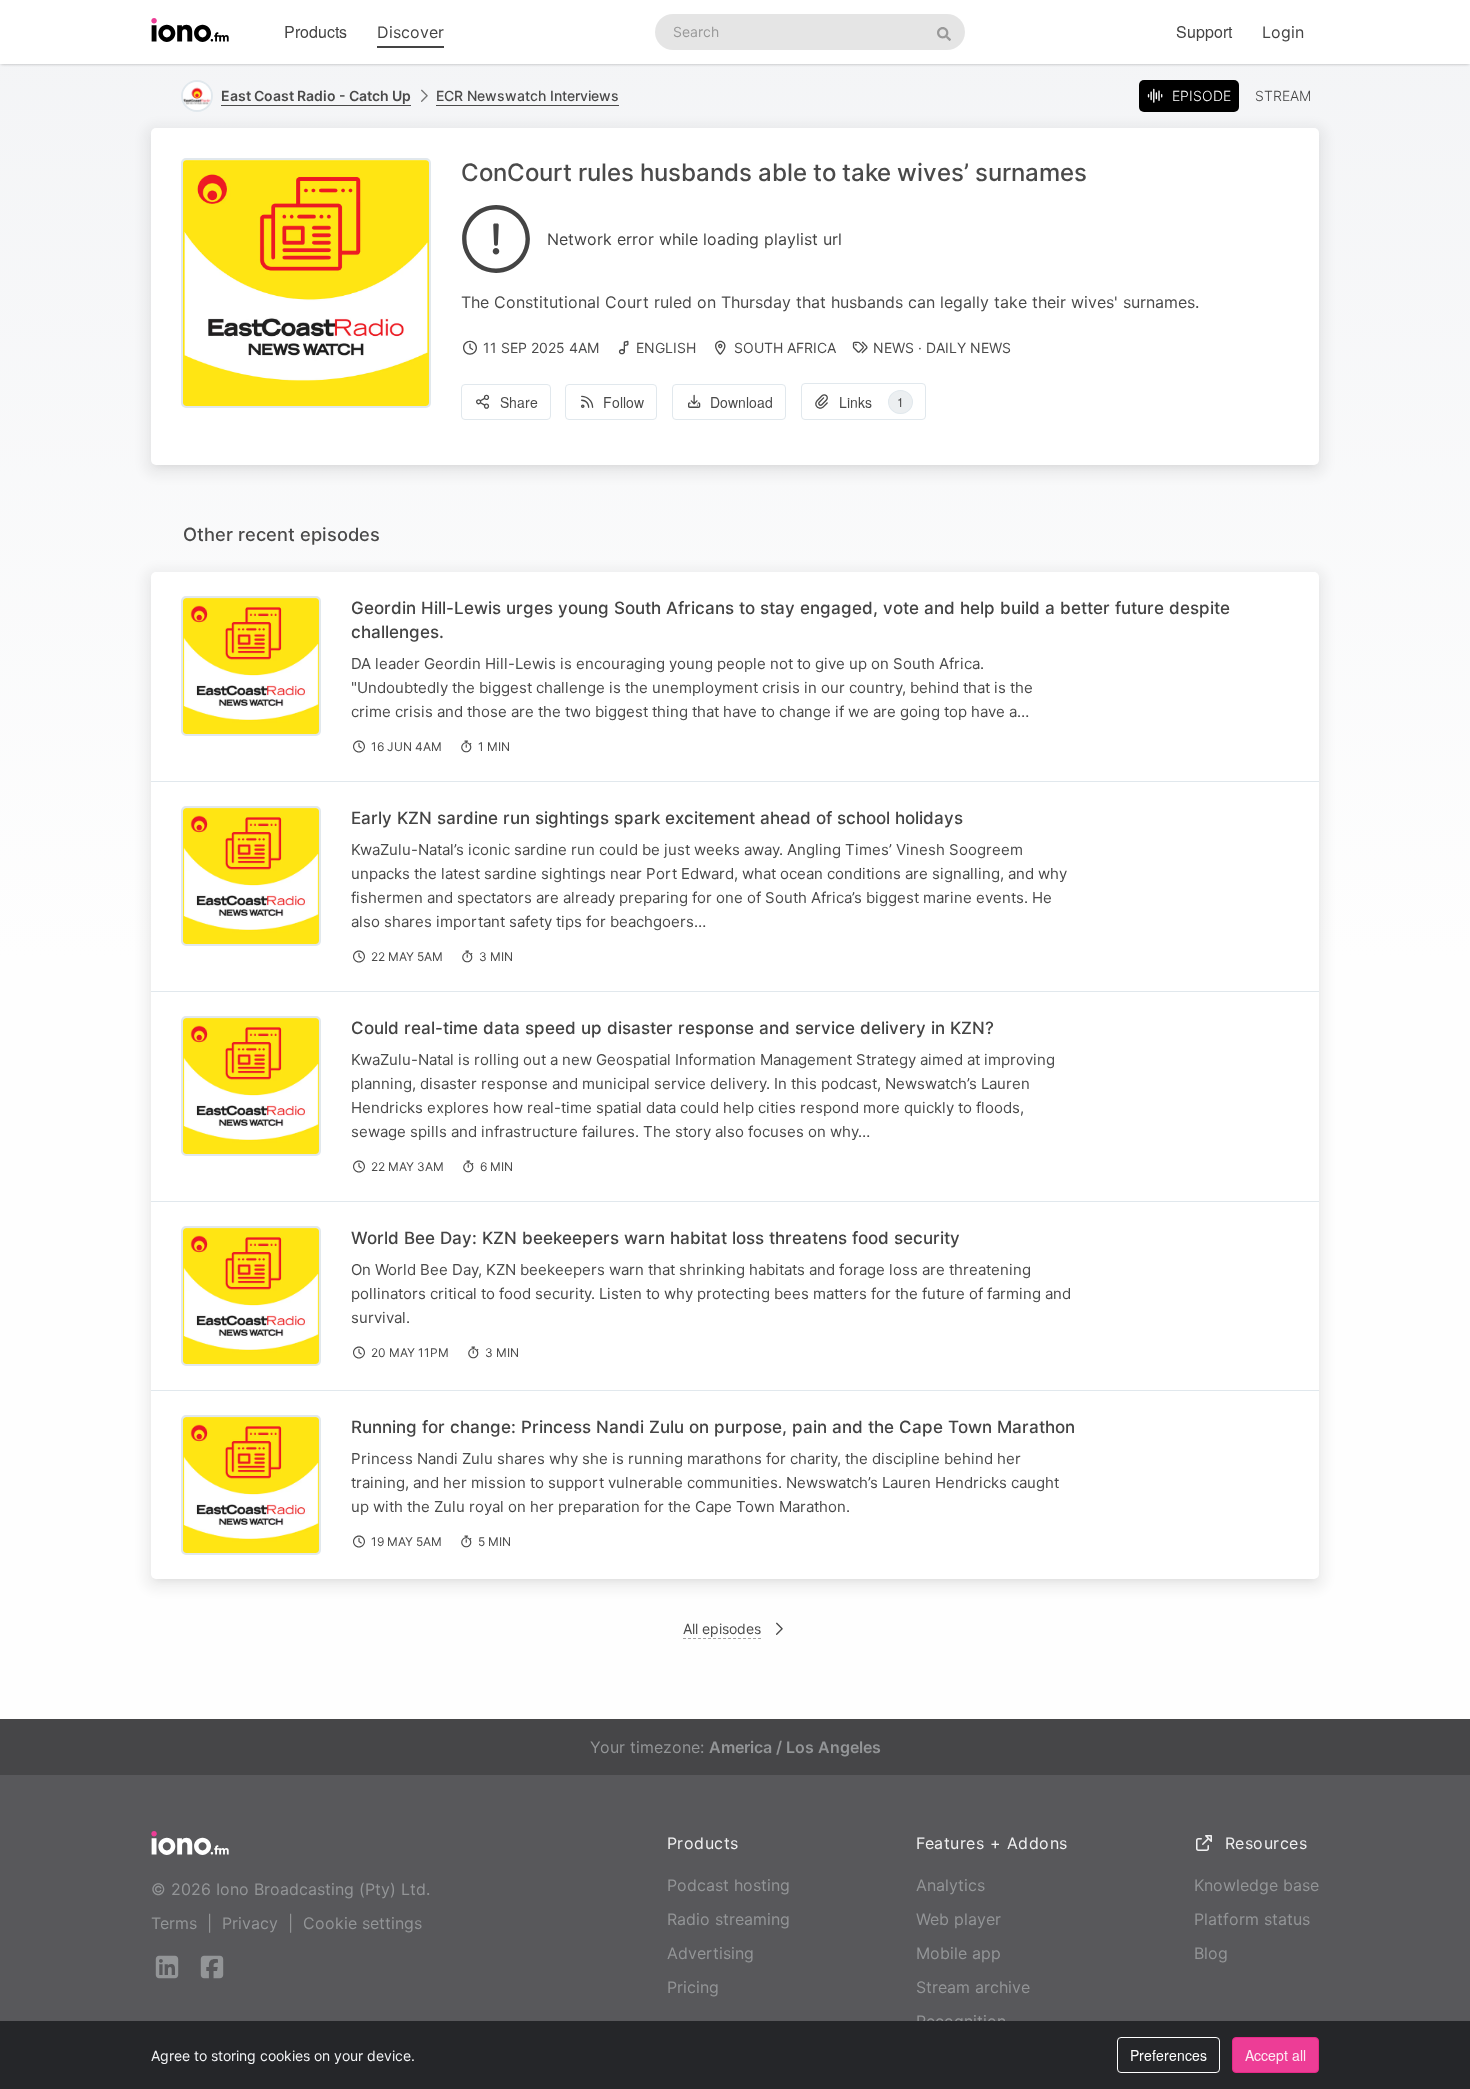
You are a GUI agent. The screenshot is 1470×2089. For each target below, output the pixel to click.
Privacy (250, 1923)
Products (315, 31)
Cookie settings (362, 1923)
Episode (1201, 95)
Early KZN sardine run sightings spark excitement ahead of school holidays (657, 818)
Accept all (1275, 2055)
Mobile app (958, 1953)
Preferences (1168, 2055)
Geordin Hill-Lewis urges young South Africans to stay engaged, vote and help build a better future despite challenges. (790, 620)
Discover (410, 32)
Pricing (693, 1987)
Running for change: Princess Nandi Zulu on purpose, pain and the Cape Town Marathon (713, 1427)
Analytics (950, 1885)
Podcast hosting (728, 1885)
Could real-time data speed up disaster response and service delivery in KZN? (672, 1028)
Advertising (710, 1953)
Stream (1283, 95)
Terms (174, 1923)
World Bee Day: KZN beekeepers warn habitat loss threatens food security (655, 1238)
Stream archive (973, 1987)
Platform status (1252, 1919)
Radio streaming (728, 1919)
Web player (958, 1919)
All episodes (722, 1628)
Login (1283, 32)
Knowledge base (1256, 1885)
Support (1204, 31)
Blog (1211, 1953)
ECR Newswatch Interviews (527, 95)
